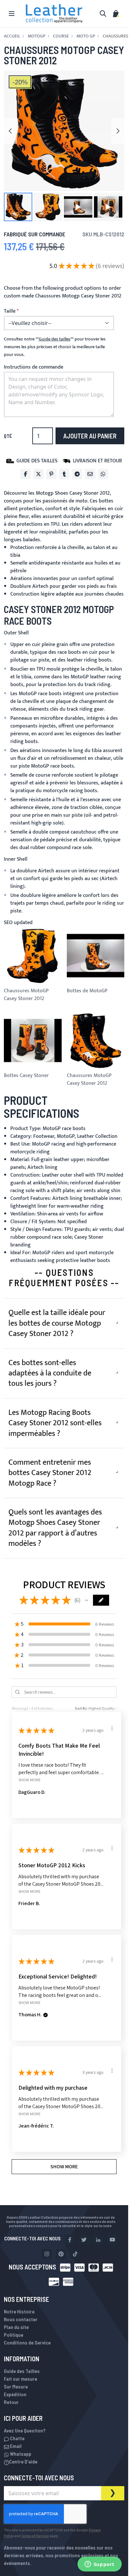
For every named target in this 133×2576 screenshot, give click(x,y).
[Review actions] (112, 1729)
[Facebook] (26, 474)
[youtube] (112, 2240)
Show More (30, 1780)
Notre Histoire (19, 2311)
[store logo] (54, 14)
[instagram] (47, 2254)
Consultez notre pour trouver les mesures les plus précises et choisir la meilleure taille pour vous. (55, 347)
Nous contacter (21, 2319)
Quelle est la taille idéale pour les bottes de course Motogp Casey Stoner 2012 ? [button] (57, 1323)
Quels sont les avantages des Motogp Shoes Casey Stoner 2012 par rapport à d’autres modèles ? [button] (55, 1528)
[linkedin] (98, 2240)
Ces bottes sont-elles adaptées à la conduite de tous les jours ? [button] (50, 1373)
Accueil (12, 36)
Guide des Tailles (22, 2371)
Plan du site (16, 2327)
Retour (11, 2402)
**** (55, 339)
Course (61, 36)
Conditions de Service (27, 2342)
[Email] (90, 474)
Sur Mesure (16, 2386)
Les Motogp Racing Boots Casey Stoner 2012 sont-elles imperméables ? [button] (55, 1423)
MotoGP (36, 36)
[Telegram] (77, 474)
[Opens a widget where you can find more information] (99, 2565)
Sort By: (81, 1708)
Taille (10, 311)
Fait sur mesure (20, 2379)
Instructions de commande (34, 367)
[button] (18, 207)
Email (15, 2446)
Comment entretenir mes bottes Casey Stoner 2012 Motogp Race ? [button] (50, 1473)
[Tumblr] (64, 474)
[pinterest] (61, 2254)
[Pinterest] (51, 474)
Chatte (17, 2438)
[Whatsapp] (103, 474)
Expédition (15, 2394)
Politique (14, 2335)
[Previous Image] (10, 131)
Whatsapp (20, 2454)
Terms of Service (35, 2536)
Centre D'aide (23, 2461)
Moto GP (86, 36)
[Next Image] (118, 131)
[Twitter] (38, 474)
